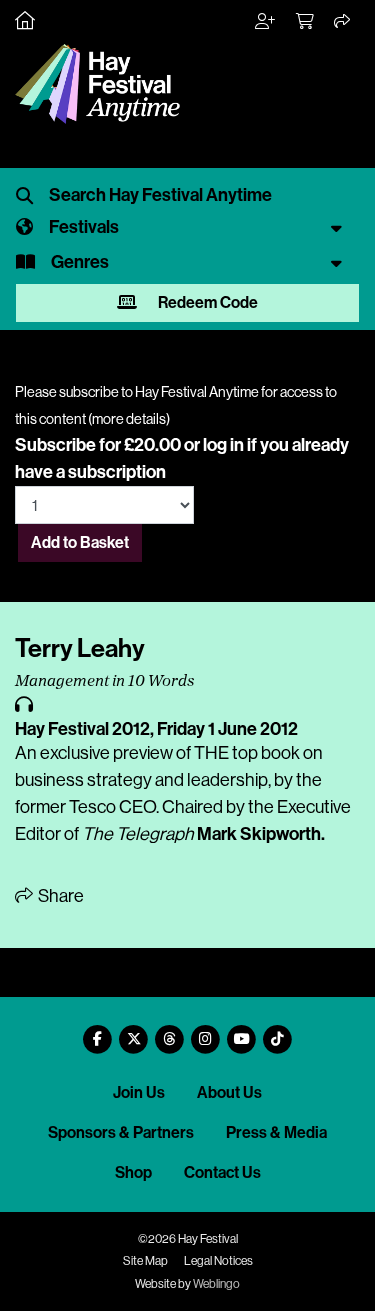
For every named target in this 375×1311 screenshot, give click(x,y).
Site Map (145, 1261)
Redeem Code (206, 302)
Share (59, 896)
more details (129, 419)
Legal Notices (218, 1261)
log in (223, 445)
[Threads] (170, 1031)
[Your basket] (306, 22)
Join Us (139, 1092)
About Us (229, 1092)
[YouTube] (242, 1031)
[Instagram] (206, 1031)
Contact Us (222, 1172)
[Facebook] (98, 1031)
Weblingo (216, 1284)
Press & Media (276, 1132)
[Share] (343, 22)
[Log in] (266, 22)
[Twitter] (134, 1031)
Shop (133, 1172)
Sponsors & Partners (121, 1132)
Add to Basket (80, 542)
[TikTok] (278, 1031)
